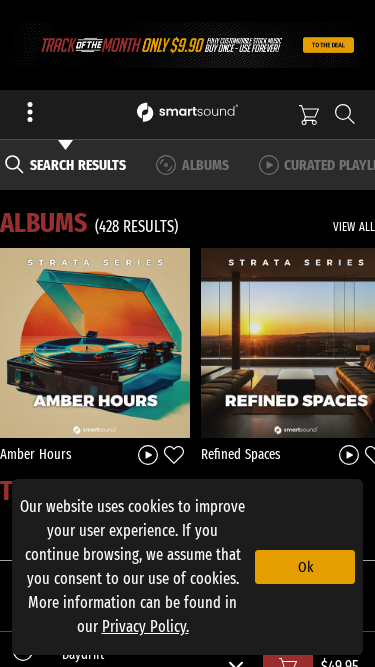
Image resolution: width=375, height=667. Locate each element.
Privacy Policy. (145, 626)
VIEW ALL (354, 227)
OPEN (95, 342)
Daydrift (83, 655)
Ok (305, 567)
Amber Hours (36, 454)
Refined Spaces (241, 454)
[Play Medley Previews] (148, 453)
